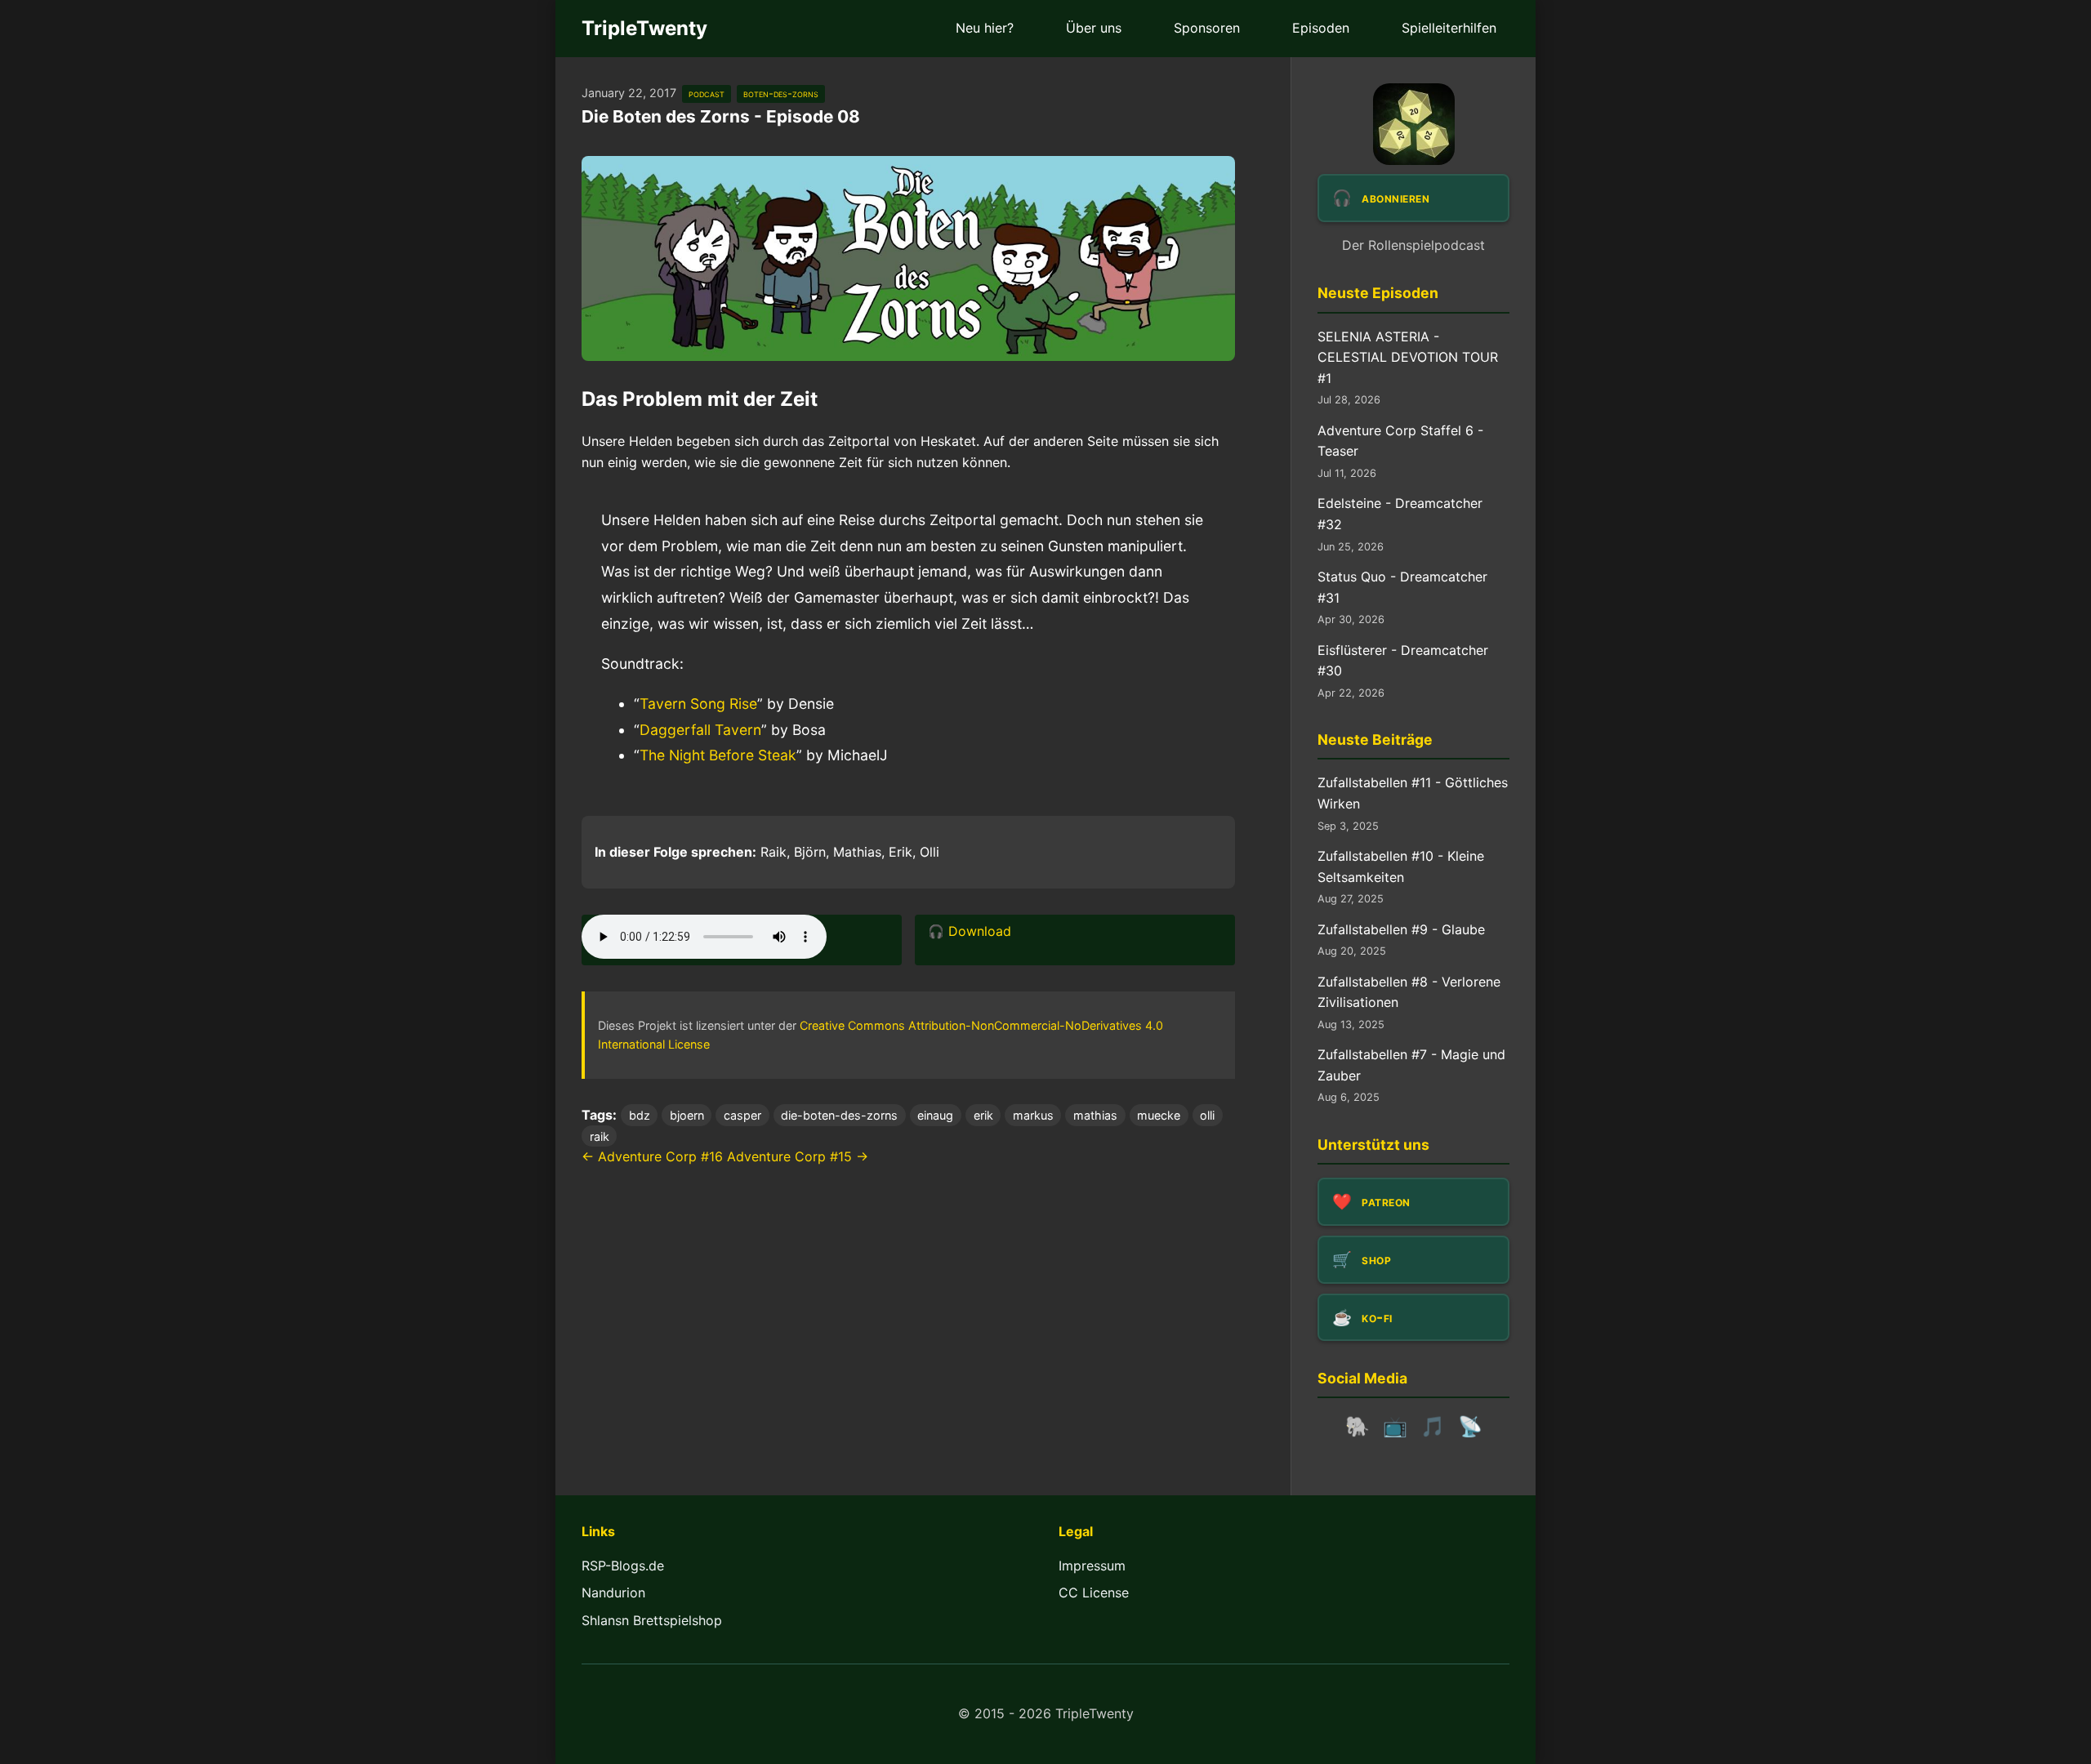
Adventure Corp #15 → (798, 1156)
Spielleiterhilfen (1449, 28)
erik (983, 1115)
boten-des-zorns (781, 94)
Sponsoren (1207, 28)
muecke (1159, 1115)
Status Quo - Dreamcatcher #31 (1402, 587)
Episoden (1321, 28)
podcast (707, 94)
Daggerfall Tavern (700, 730)
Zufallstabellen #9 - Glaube (1401, 929)
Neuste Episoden (1378, 293)
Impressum (1092, 1566)
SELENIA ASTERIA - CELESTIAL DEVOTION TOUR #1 (1408, 357)
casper (742, 1115)
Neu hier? (985, 28)
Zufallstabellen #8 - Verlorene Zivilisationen (1409, 992)
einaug (935, 1115)
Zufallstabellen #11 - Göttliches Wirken (1413, 793)
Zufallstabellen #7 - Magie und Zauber (1411, 1065)
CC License (1094, 1592)
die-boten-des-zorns (839, 1115)
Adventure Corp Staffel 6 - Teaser (1400, 441)
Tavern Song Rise (698, 704)
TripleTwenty (644, 28)
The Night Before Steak (718, 755)
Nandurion (613, 1592)
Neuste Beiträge (1375, 739)
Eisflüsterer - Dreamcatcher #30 (1403, 661)
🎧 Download (970, 931)
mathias (1095, 1115)
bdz (640, 1115)
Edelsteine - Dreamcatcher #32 (1400, 514)
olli (1207, 1115)
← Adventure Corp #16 (652, 1156)
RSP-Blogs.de (623, 1566)
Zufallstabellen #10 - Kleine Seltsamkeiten (1401, 866)
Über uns (1094, 28)
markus (1033, 1115)
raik (600, 1136)
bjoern (687, 1115)
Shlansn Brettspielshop (652, 1620)
